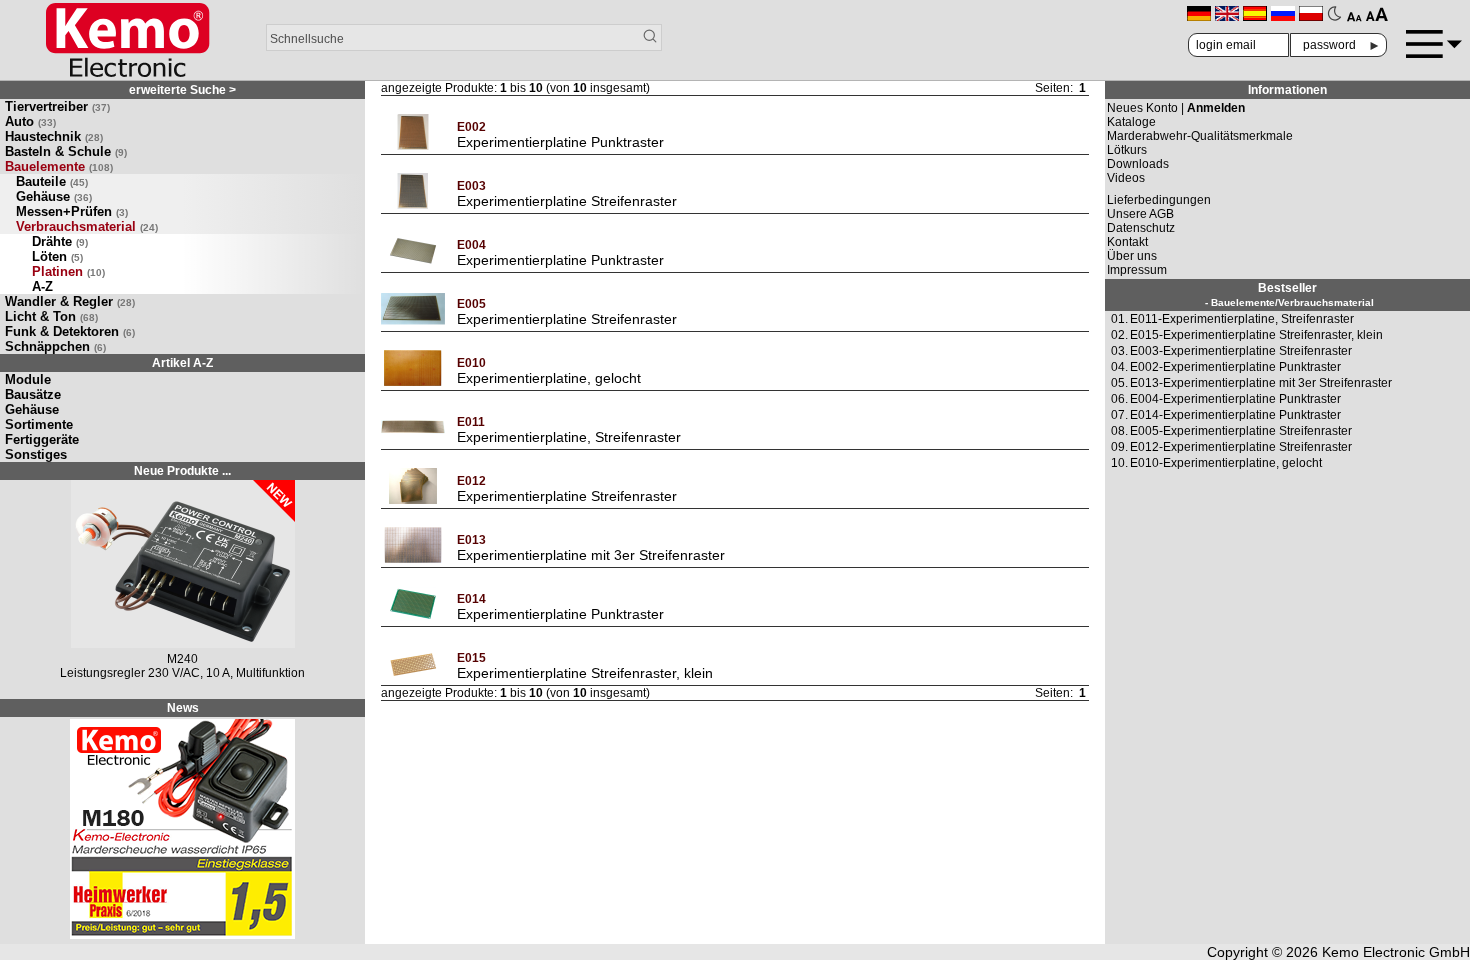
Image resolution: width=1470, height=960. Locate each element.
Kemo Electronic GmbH (1396, 952)
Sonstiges (36, 454)
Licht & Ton (51, 316)
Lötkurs (1127, 150)
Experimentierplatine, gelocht (549, 378)
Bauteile (52, 181)
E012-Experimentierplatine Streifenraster (1241, 447)
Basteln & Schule (66, 151)
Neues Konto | (1176, 108)
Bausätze (33, 394)
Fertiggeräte (42, 439)
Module (28, 379)
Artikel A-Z (182, 363)
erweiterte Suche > (182, 90)
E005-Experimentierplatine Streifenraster (1241, 431)
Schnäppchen (55, 346)
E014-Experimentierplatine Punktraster (1235, 415)
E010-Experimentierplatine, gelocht (1226, 463)
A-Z (42, 286)
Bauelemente (59, 166)
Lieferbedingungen (1159, 200)
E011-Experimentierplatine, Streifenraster (1242, 319)
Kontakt (1127, 242)
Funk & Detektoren (70, 331)
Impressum (1137, 270)
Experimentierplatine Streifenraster (567, 201)
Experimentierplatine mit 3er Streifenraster (591, 555)
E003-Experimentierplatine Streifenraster (1241, 351)
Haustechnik (54, 136)
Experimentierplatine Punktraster (560, 142)
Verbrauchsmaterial (87, 226)
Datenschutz (1141, 228)
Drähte (60, 241)
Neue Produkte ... (182, 471)
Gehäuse (54, 196)
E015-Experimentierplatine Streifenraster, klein (1256, 335)
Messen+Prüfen (72, 211)
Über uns (1132, 256)
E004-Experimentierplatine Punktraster (1235, 399)
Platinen (68, 271)
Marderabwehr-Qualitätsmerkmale (1200, 136)
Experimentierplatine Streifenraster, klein (585, 673)
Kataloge (1131, 122)
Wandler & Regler (70, 301)
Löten (57, 256)
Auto (30, 121)
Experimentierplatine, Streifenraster (569, 437)
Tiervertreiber (57, 106)
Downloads (1138, 164)
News (183, 708)
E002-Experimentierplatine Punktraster (1235, 367)
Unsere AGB (1140, 214)
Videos (1126, 178)
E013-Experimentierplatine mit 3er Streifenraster (1261, 383)
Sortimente (39, 424)
